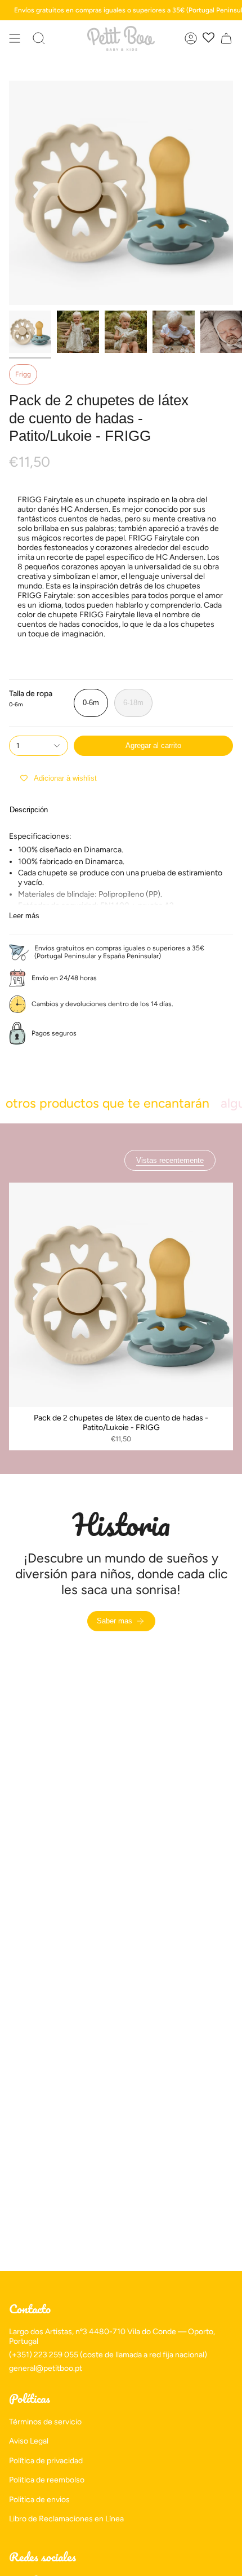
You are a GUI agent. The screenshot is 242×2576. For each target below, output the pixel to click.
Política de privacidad (46, 2461)
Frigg (23, 374)
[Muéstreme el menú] (15, 38)
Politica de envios (39, 2500)
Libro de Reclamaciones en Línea (66, 2519)
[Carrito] (226, 38)
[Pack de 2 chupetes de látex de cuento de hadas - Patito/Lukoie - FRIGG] (121, 1295)
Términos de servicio (45, 2422)
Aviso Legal (29, 2441)
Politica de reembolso (47, 2480)
